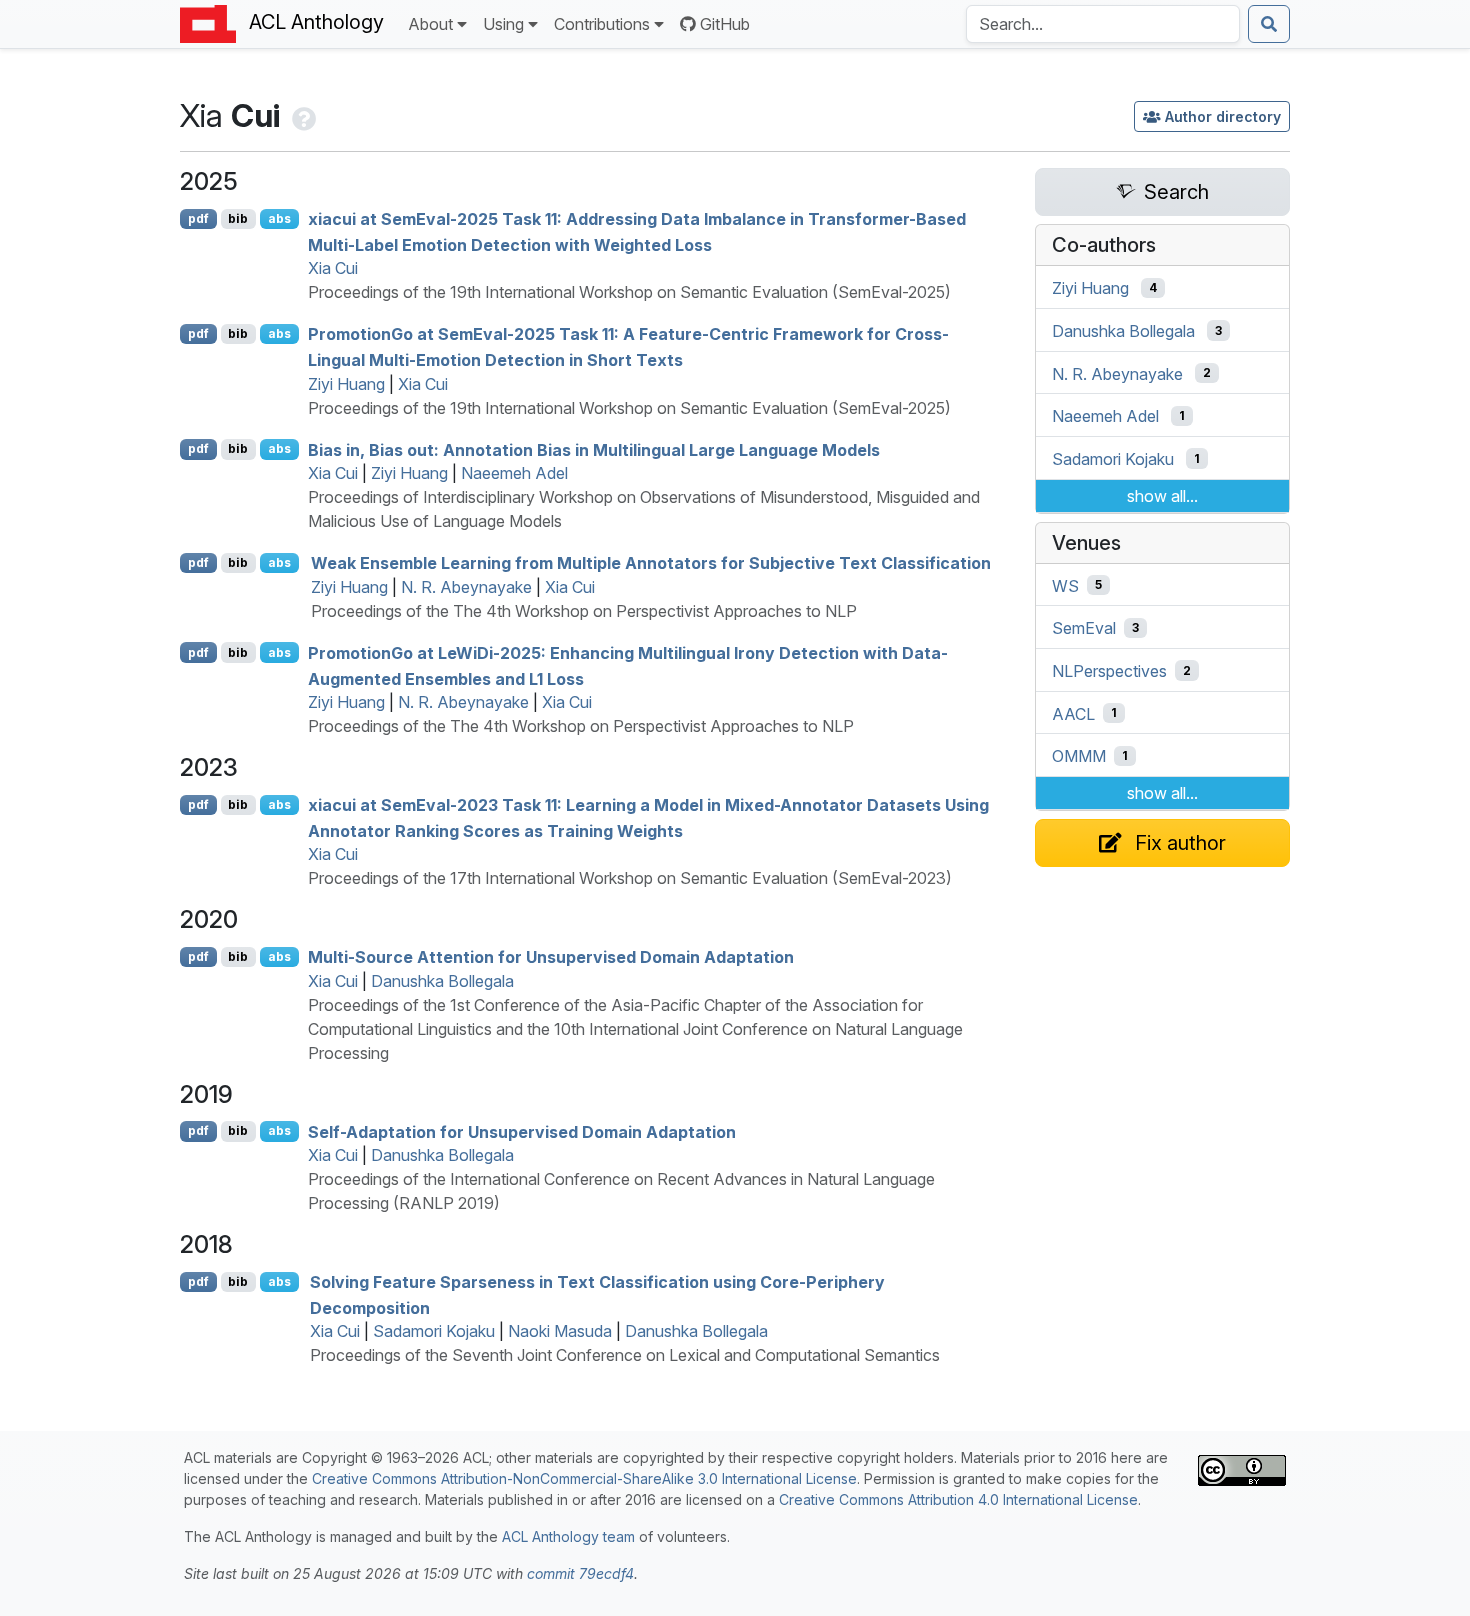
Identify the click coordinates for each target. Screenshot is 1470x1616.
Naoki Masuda (560, 1331)
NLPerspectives (1109, 671)
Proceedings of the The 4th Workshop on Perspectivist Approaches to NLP (584, 611)
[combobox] (1103, 24)
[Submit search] (1269, 24)
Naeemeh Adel (514, 473)
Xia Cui (333, 268)
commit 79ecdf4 (580, 1573)
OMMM (1079, 756)
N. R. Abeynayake (466, 587)
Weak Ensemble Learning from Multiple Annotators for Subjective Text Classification (651, 563)
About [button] (430, 24)
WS (1065, 585)
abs (279, 218)
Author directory (1223, 116)
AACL (1073, 713)
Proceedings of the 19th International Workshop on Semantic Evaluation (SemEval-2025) (629, 292)
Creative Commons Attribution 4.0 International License (958, 1499)
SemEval (1084, 628)
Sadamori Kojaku (434, 1331)
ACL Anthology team (568, 1536)
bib (238, 218)
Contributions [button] (602, 24)
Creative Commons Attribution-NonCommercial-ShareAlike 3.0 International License (584, 1478)
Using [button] (503, 24)
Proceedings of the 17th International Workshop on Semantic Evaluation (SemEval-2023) (630, 878)
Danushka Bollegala (442, 981)
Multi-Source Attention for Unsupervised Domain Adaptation (551, 957)
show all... (1162, 496)
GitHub (725, 24)
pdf (198, 218)
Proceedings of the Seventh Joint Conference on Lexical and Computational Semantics (625, 1355)
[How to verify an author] (302, 115)
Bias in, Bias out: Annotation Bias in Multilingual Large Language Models (594, 449)
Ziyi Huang (346, 384)
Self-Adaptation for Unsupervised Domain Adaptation (522, 1131)
